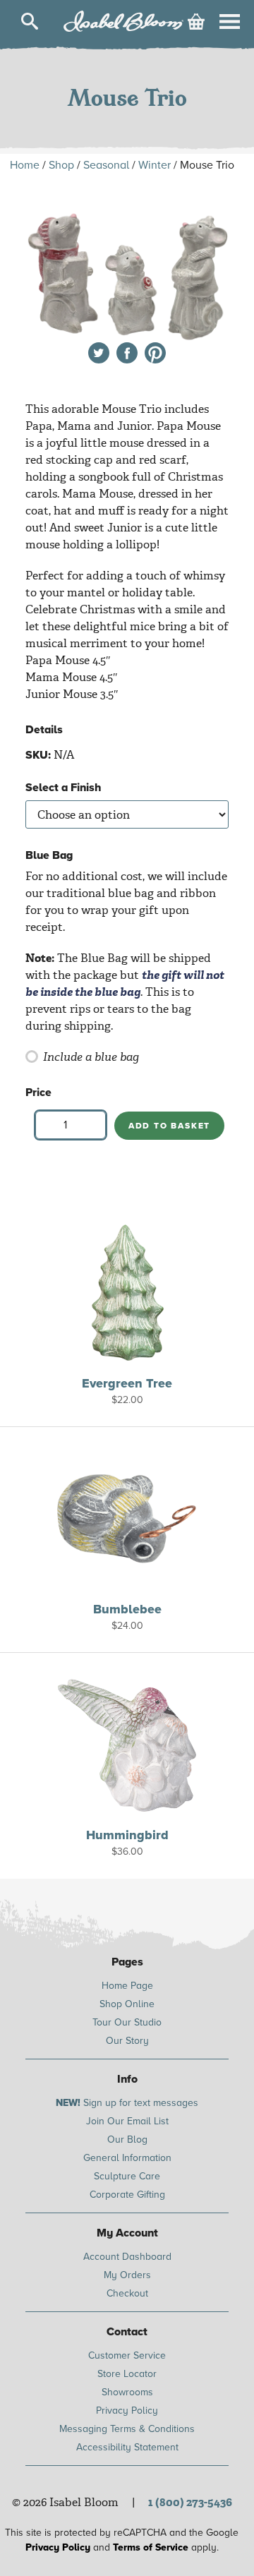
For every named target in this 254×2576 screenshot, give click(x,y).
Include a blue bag (91, 1057)
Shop (61, 165)
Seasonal (106, 165)
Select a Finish (64, 788)
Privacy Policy (127, 2411)
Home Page (127, 1986)
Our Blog (127, 2139)
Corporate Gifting (127, 2195)
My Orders (127, 2275)
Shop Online (127, 2004)
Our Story (127, 2041)
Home (25, 165)
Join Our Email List (127, 2121)
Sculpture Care (127, 2176)
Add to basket (169, 1126)
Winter (155, 165)
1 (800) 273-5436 (190, 2502)
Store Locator (127, 2374)
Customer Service (127, 2355)
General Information (127, 2158)
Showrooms (127, 2392)
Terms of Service (151, 2547)
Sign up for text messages (127, 2103)
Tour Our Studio (127, 2022)
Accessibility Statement (127, 2447)
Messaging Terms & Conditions (127, 2429)
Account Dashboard (127, 2257)
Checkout (127, 2293)
